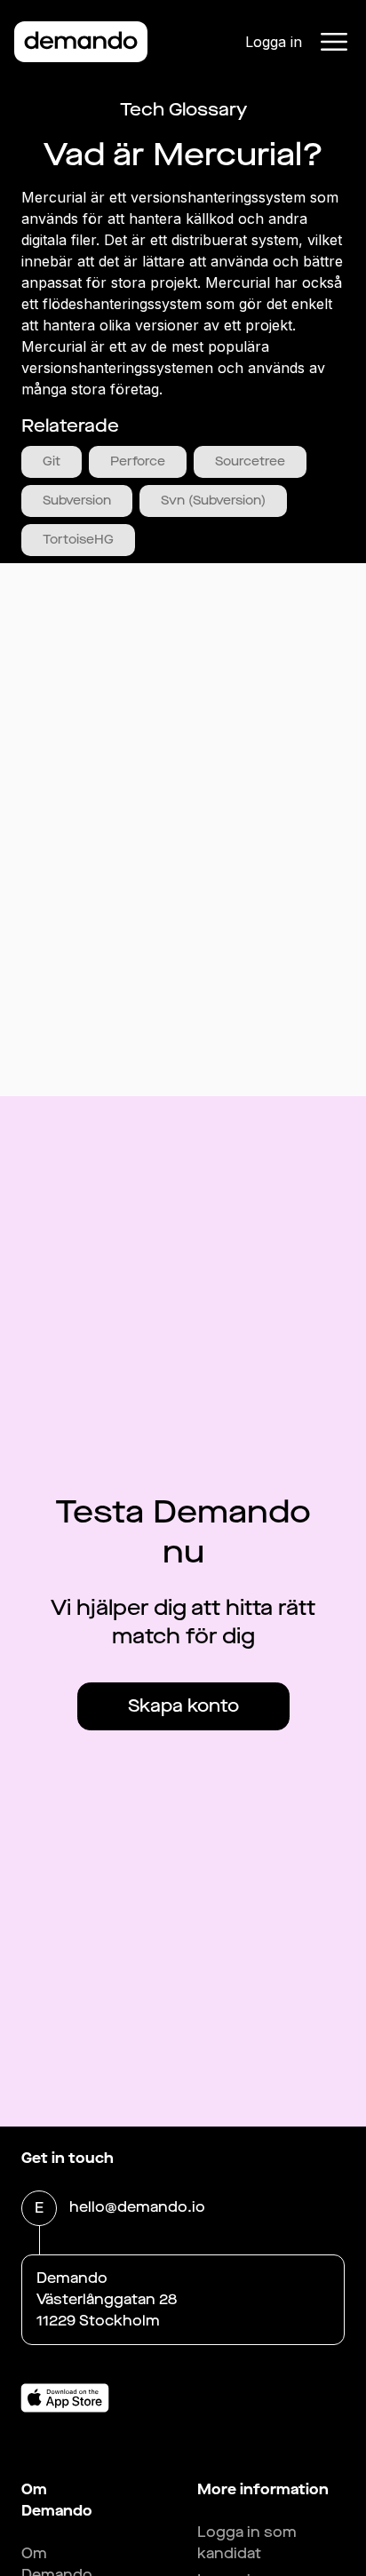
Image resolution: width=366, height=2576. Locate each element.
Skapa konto (183, 1706)
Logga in (274, 42)
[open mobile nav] (334, 42)
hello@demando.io (137, 2207)
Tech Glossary (183, 110)
